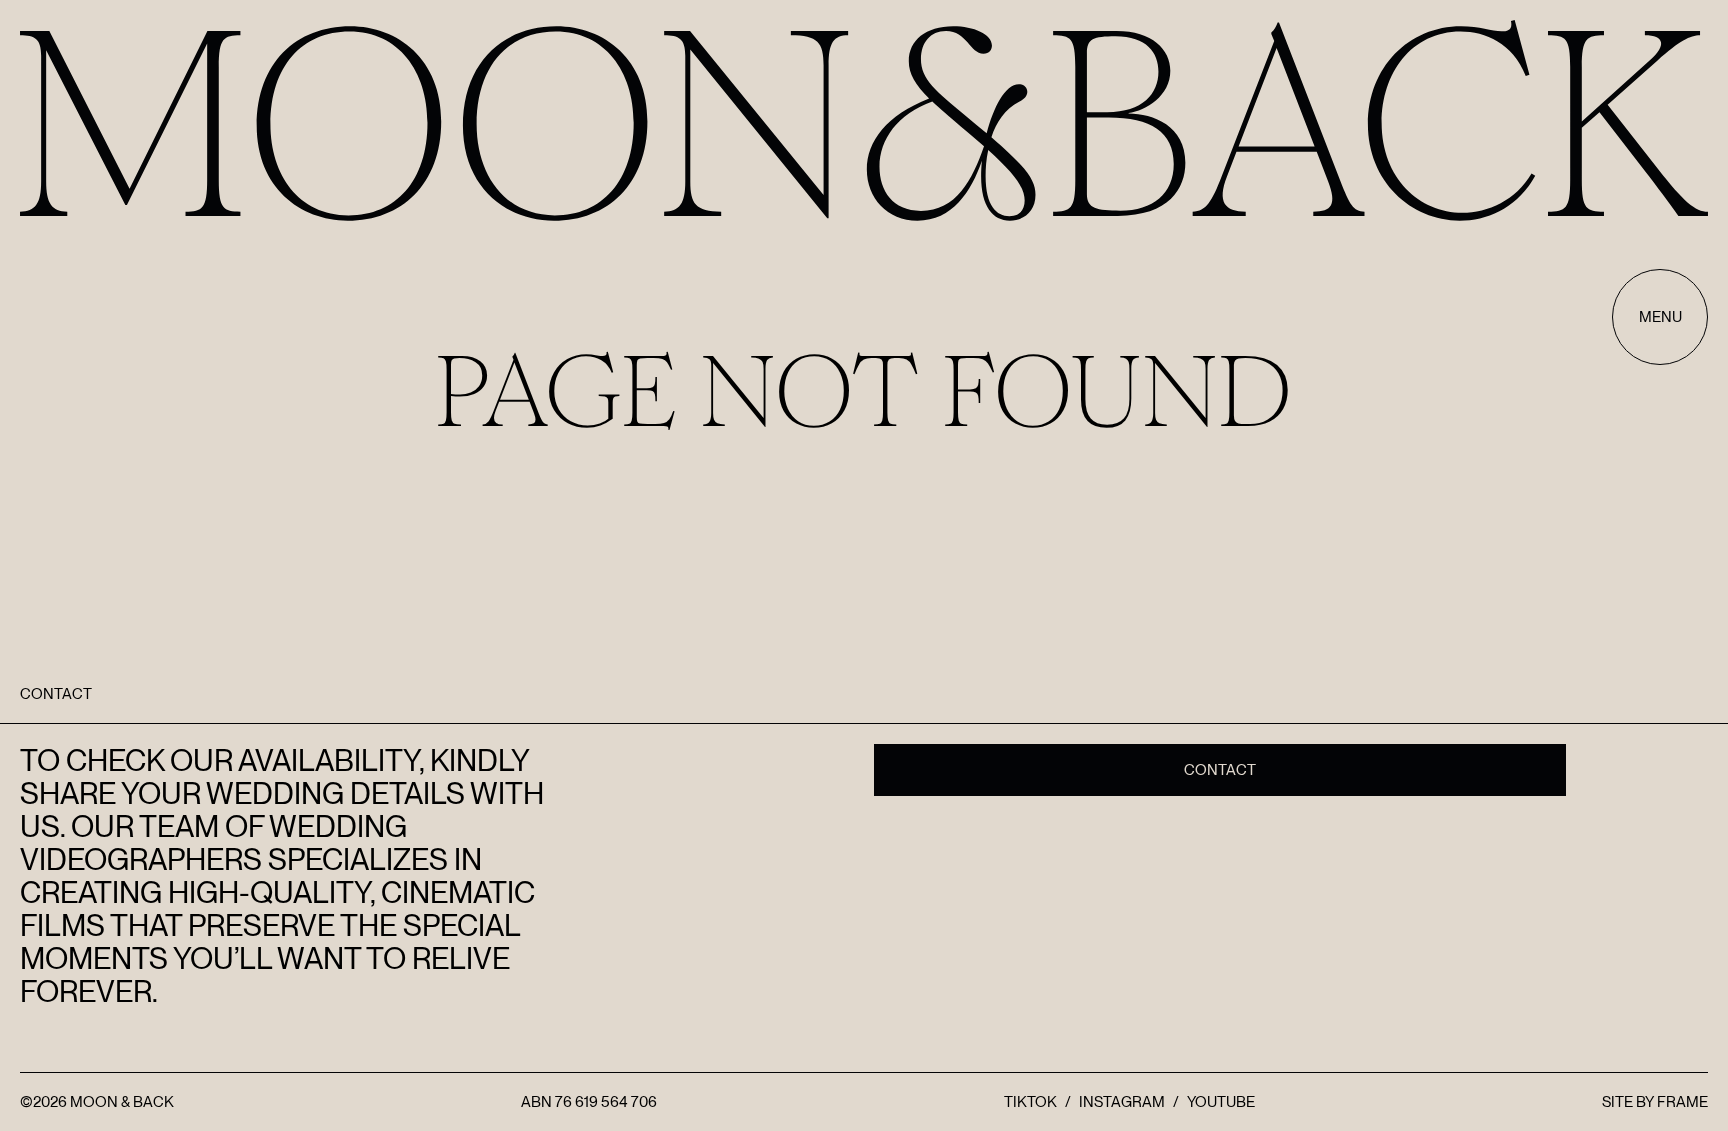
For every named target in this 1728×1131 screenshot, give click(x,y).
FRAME (1682, 1102)
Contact (1220, 770)
